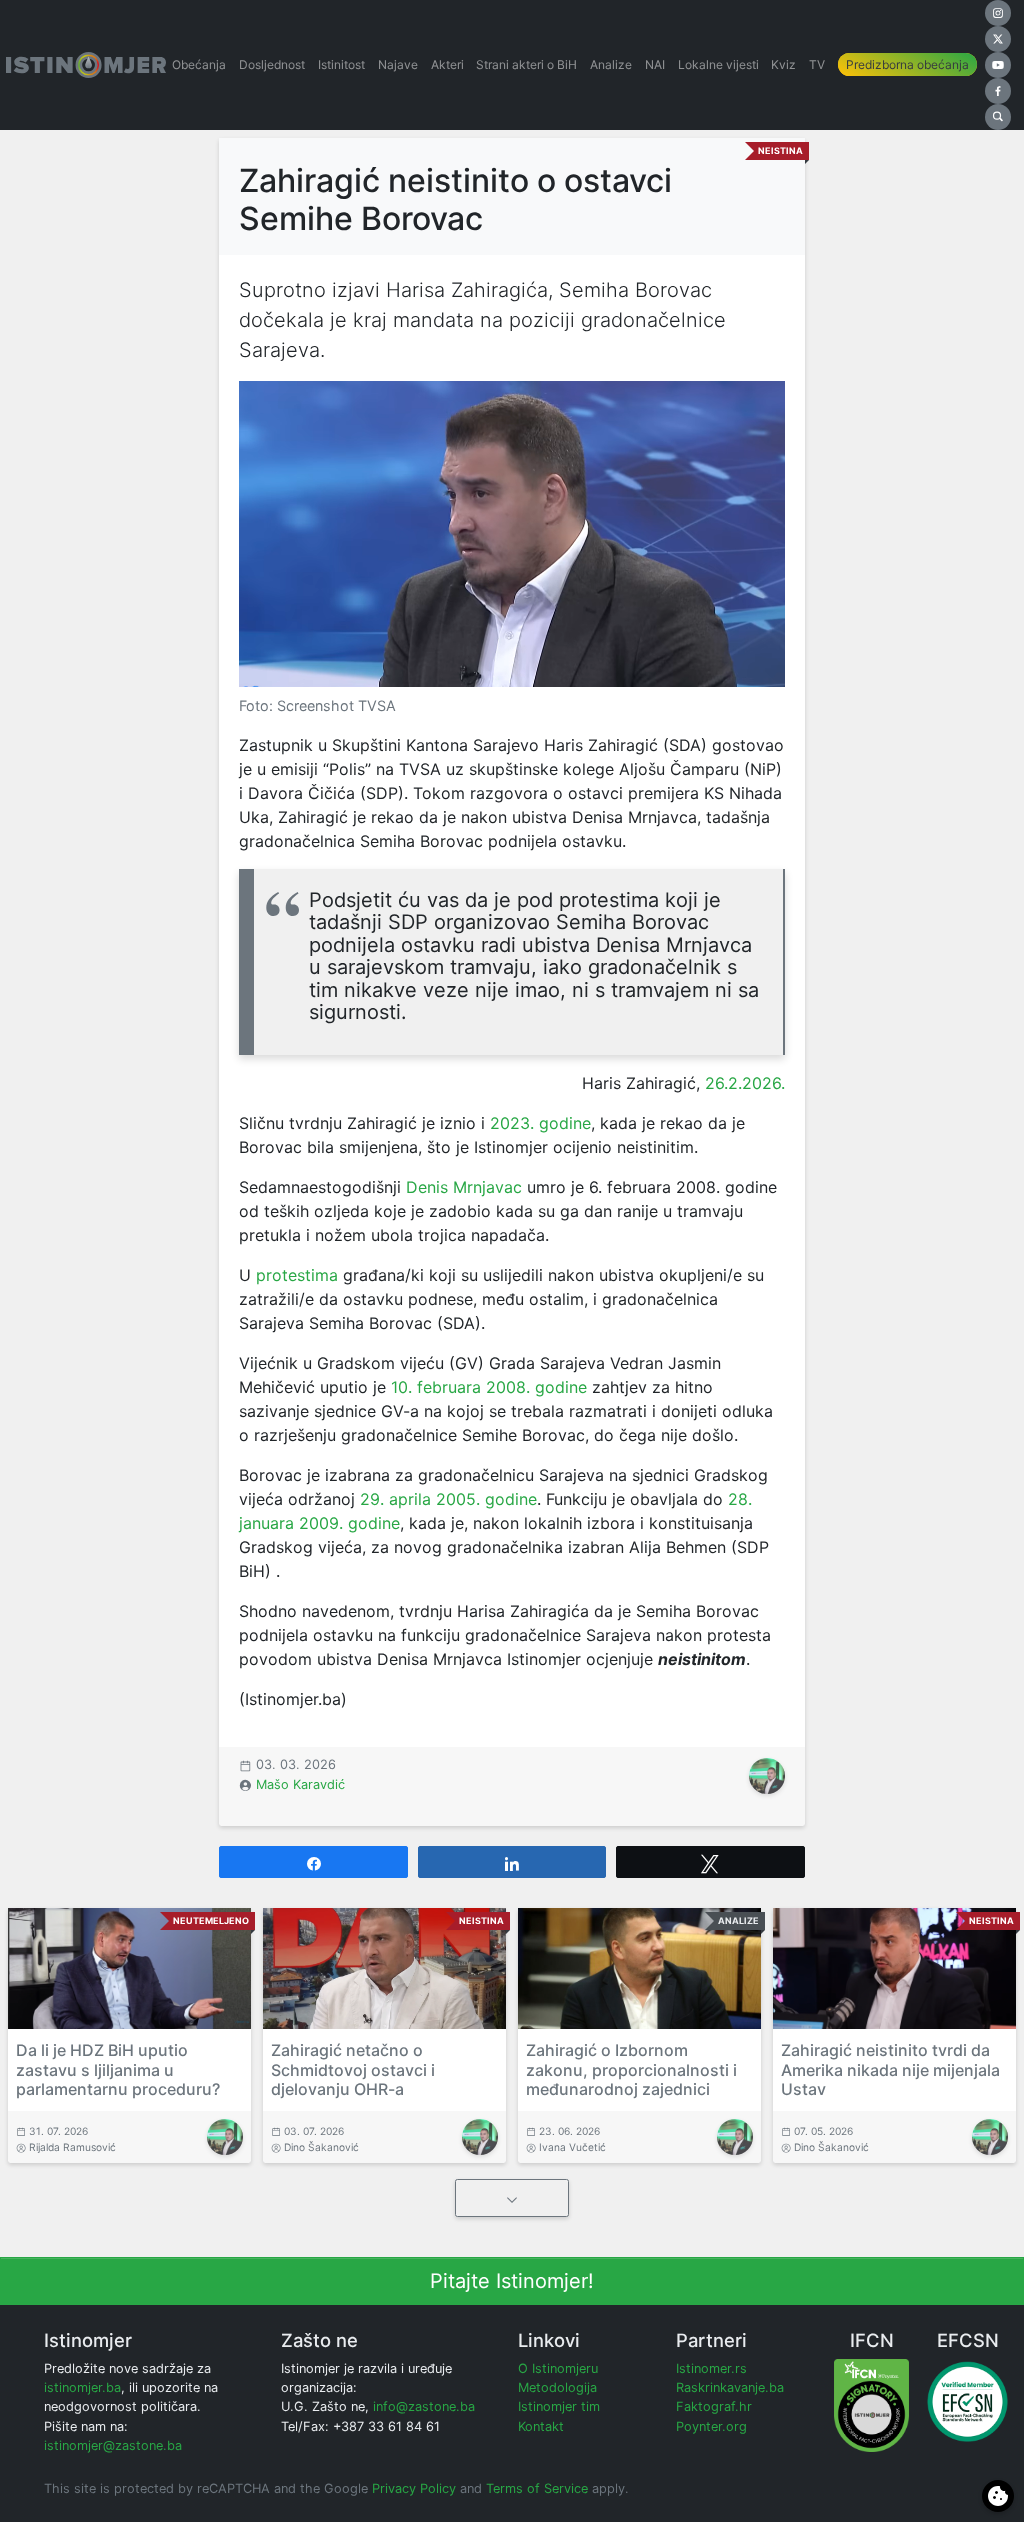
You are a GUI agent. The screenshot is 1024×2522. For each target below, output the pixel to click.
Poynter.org (711, 2426)
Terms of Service (537, 2488)
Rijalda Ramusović (72, 2147)
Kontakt (541, 2426)
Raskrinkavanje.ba (730, 2387)
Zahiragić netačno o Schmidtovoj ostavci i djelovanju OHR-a (353, 2069)
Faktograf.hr (714, 2406)
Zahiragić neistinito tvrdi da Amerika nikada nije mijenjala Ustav (890, 2069)
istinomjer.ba (82, 2387)
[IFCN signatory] (871, 2404)
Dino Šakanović (321, 2147)
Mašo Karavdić (300, 1784)
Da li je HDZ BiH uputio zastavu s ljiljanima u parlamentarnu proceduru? (118, 2069)
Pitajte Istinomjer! (512, 2281)
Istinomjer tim (559, 2406)
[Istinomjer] (86, 65)
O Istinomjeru (558, 2368)
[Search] (998, 117)
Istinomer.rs (711, 2368)
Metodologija (557, 2387)
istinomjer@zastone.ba (113, 2445)
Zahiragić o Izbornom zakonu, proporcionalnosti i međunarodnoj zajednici (631, 2069)
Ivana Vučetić (572, 2147)
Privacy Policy (414, 2488)
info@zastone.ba (424, 2406)
